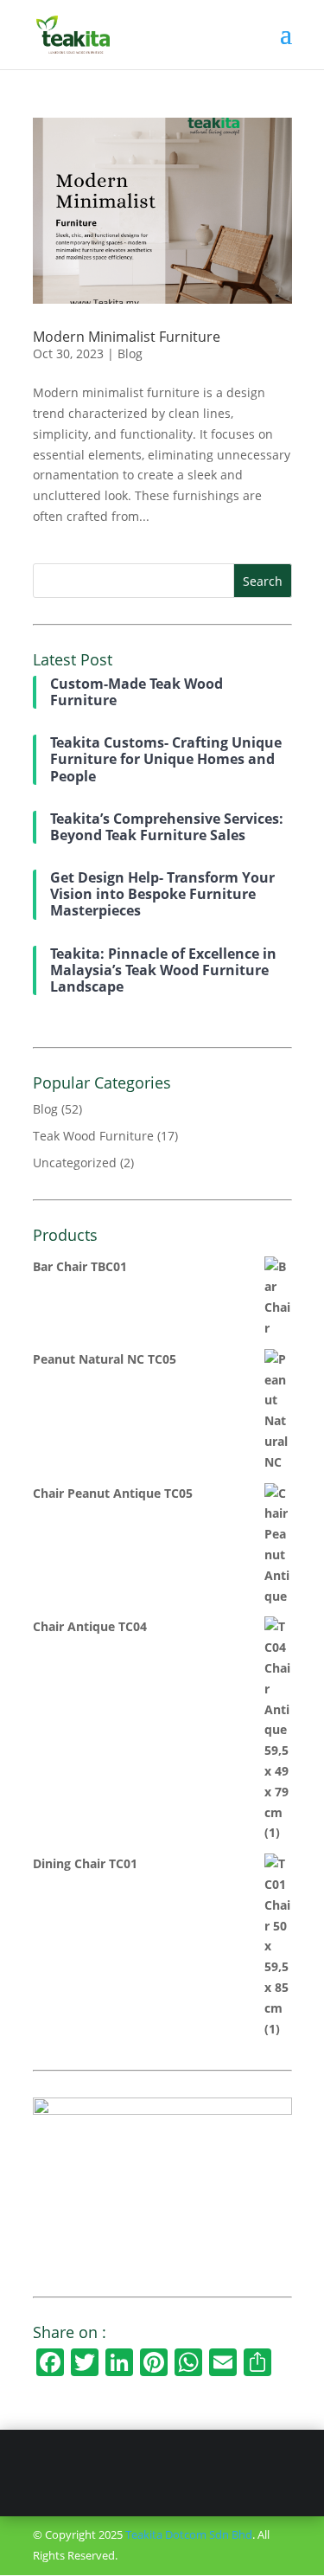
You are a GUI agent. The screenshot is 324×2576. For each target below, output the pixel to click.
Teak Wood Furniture (93, 1136)
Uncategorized (75, 1163)
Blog (130, 353)
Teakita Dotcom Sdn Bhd (189, 2534)
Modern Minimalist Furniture (127, 337)
